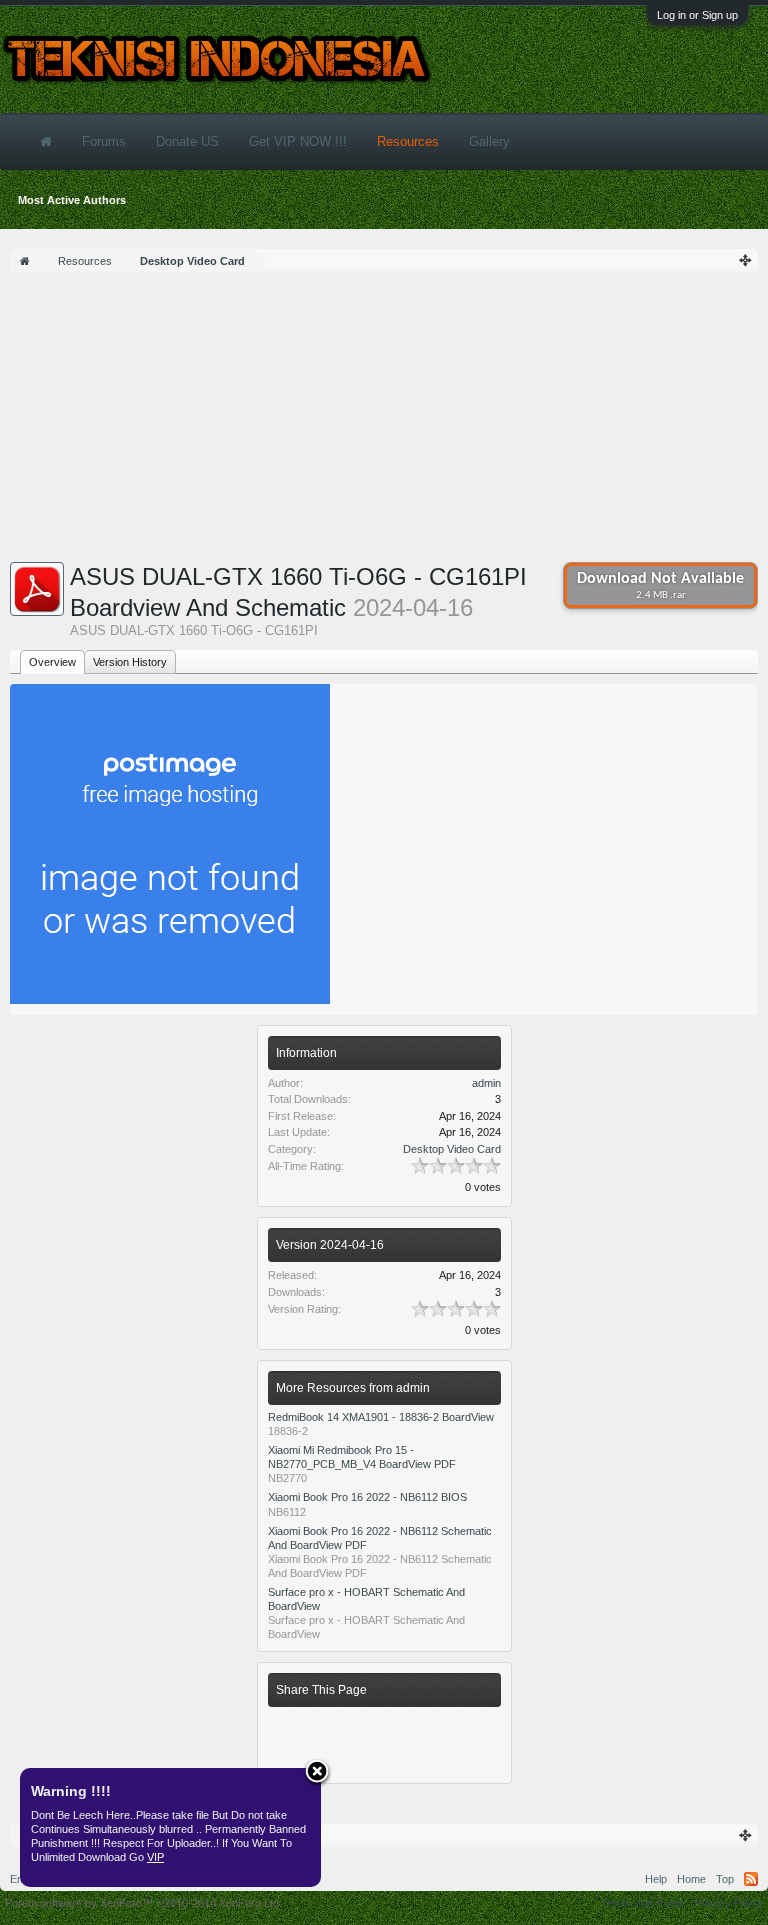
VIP (155, 1857)
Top (725, 1879)
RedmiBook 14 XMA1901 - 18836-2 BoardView (381, 1417)
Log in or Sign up (697, 15)
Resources (408, 141)
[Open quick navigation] (746, 260)
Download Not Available (660, 586)
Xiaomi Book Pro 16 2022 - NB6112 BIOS (367, 1497)
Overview (52, 662)
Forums (104, 141)
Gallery (489, 141)
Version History (130, 662)
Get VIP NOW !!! (298, 141)
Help (656, 1879)
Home (691, 1879)
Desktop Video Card (452, 1149)
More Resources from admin (353, 1388)
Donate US (187, 141)
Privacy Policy (728, 1903)
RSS (751, 1879)
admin (486, 1083)
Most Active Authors (72, 200)
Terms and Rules (642, 1903)
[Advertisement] (384, 422)
